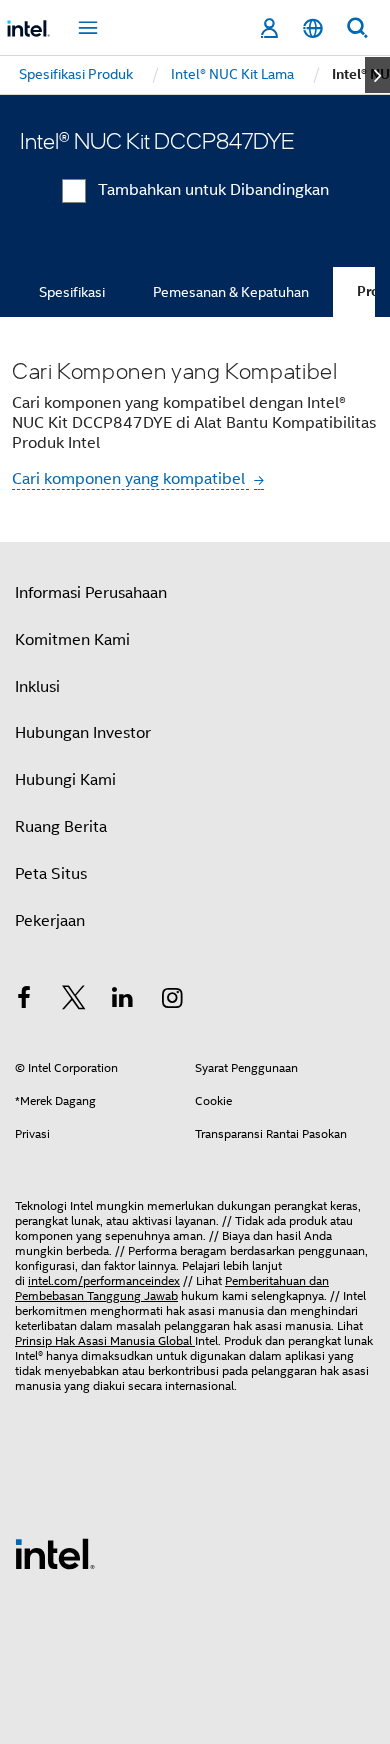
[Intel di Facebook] (24, 1001)
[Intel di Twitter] (74, 1001)
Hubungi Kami (65, 780)
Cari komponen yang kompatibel (130, 479)
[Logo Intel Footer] (55, 1553)
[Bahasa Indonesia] (313, 28)
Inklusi (37, 687)
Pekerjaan (50, 921)
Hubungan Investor (83, 733)
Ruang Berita (61, 827)
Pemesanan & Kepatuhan (231, 292)
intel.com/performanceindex (104, 1280)
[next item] (377, 75)
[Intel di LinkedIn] (123, 1001)
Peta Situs (51, 874)
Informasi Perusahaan (91, 593)
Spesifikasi (72, 292)
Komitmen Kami (72, 640)
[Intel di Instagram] (173, 1001)
